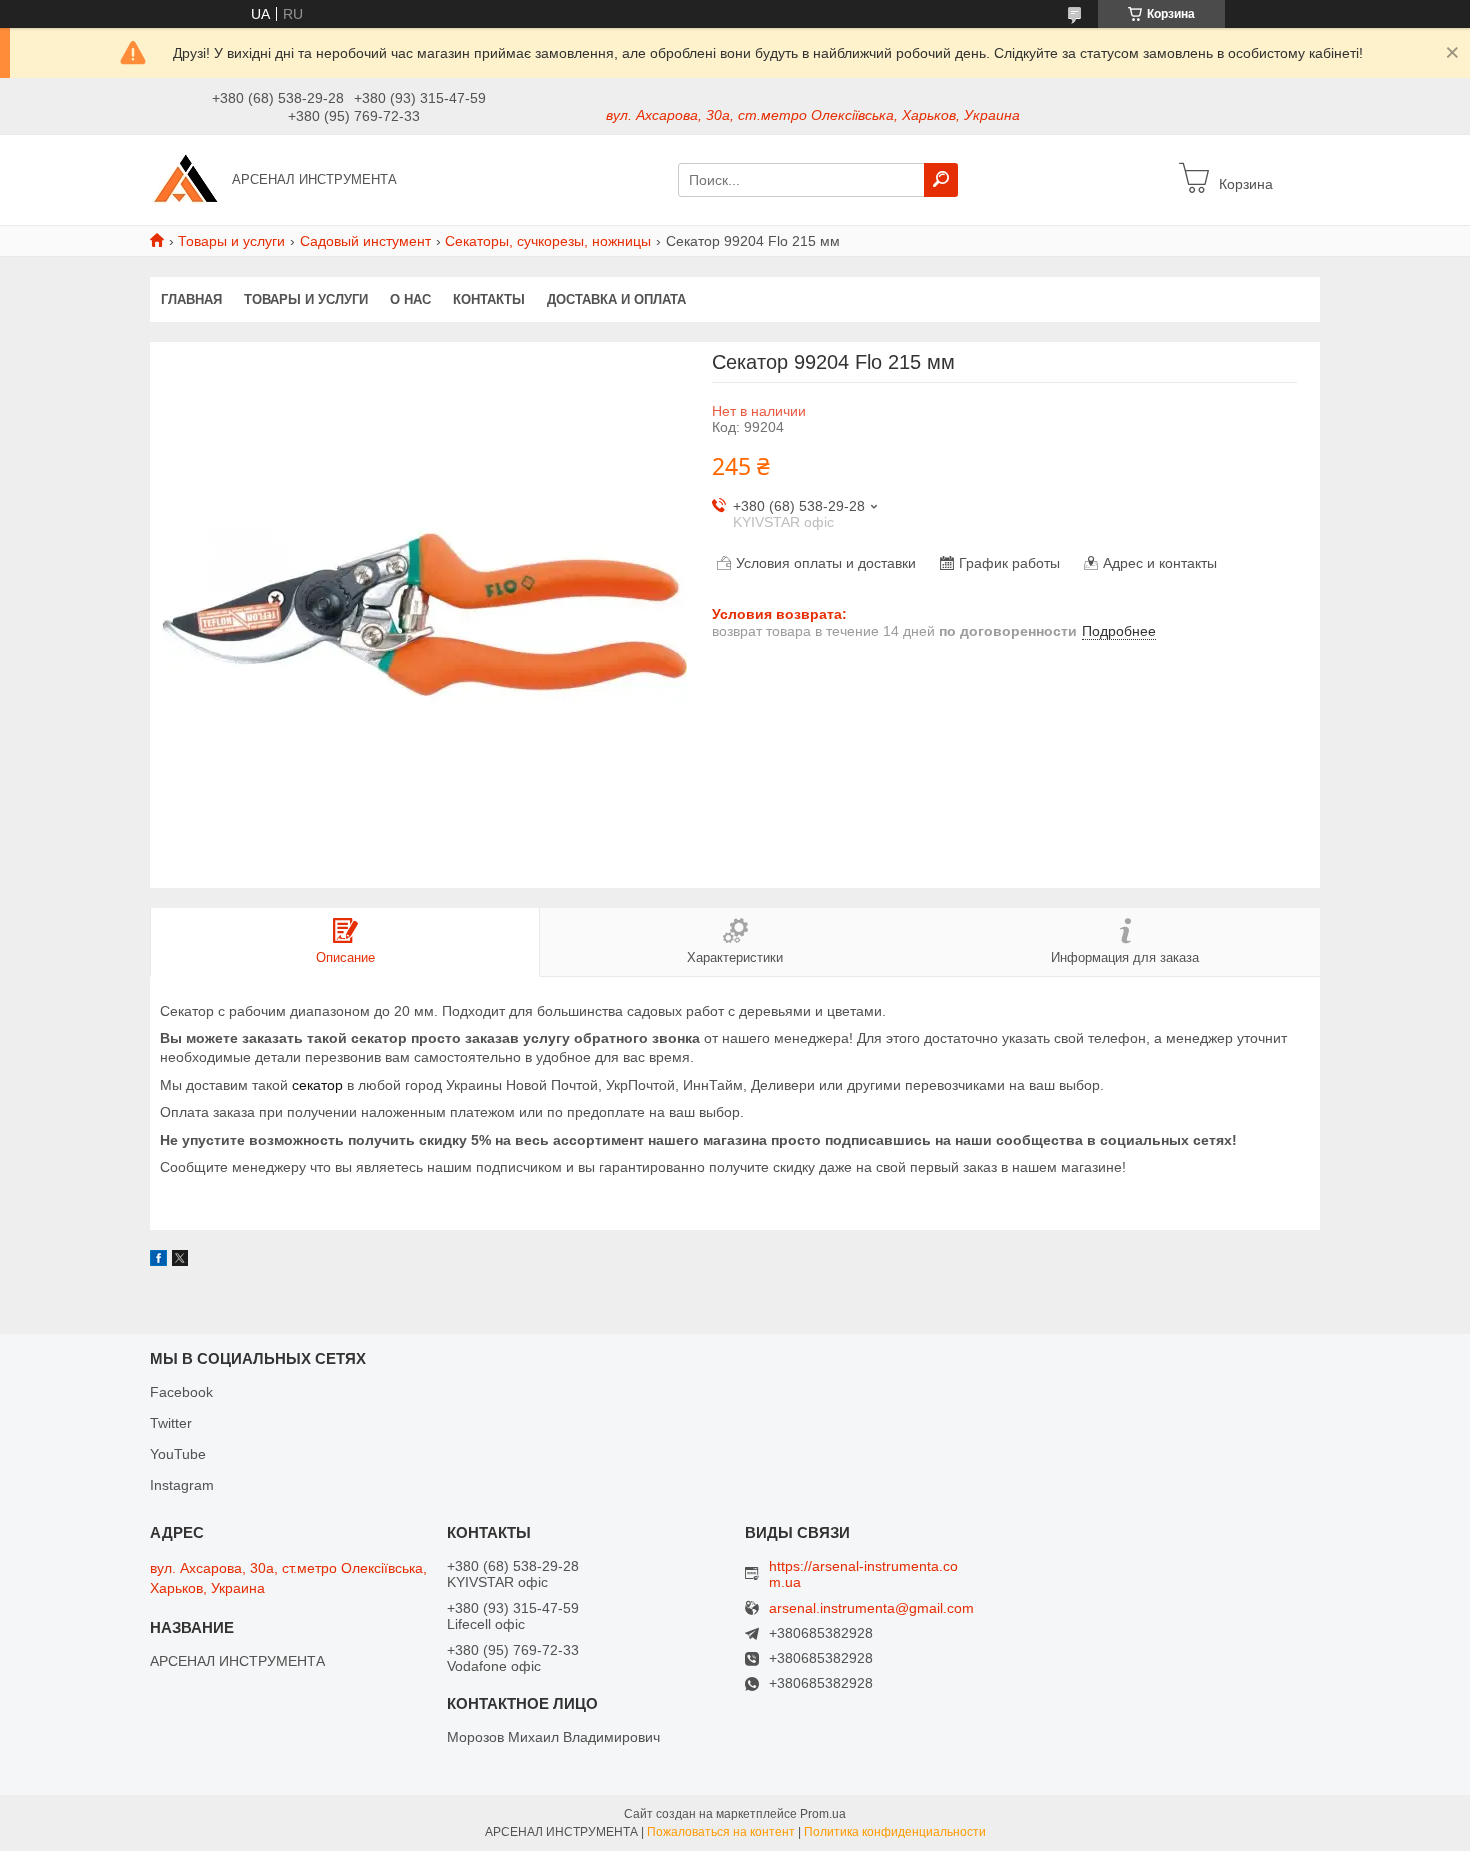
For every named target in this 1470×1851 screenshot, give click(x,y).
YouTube (178, 1454)
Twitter (171, 1423)
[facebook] (158, 1261)
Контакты (489, 299)
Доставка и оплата (616, 299)
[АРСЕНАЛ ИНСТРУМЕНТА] (185, 179)
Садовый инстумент (365, 241)
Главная (191, 299)
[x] (180, 1261)
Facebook (181, 1392)
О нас (410, 299)
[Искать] (941, 180)
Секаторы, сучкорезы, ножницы (548, 241)
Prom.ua (823, 1814)
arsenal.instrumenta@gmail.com (871, 1608)
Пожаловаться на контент (721, 1832)
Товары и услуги (231, 241)
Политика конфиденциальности (895, 1832)
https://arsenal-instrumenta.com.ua (863, 1574)
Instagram (182, 1485)
